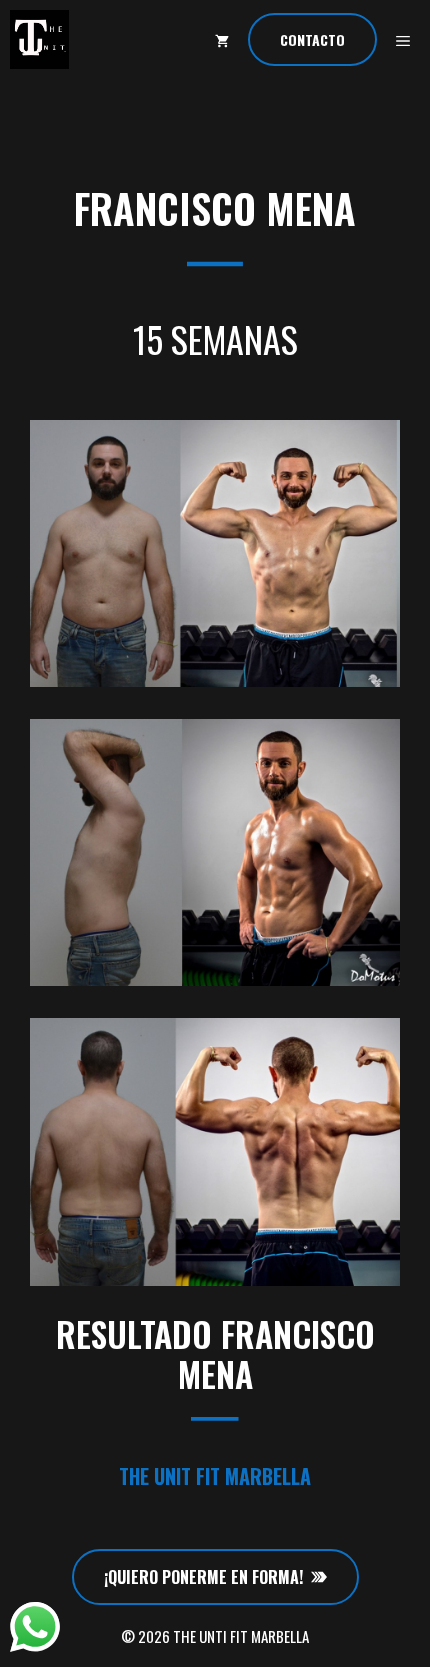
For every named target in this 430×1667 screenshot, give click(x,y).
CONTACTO (312, 39)
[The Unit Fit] (39, 39)
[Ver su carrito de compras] (222, 39)
